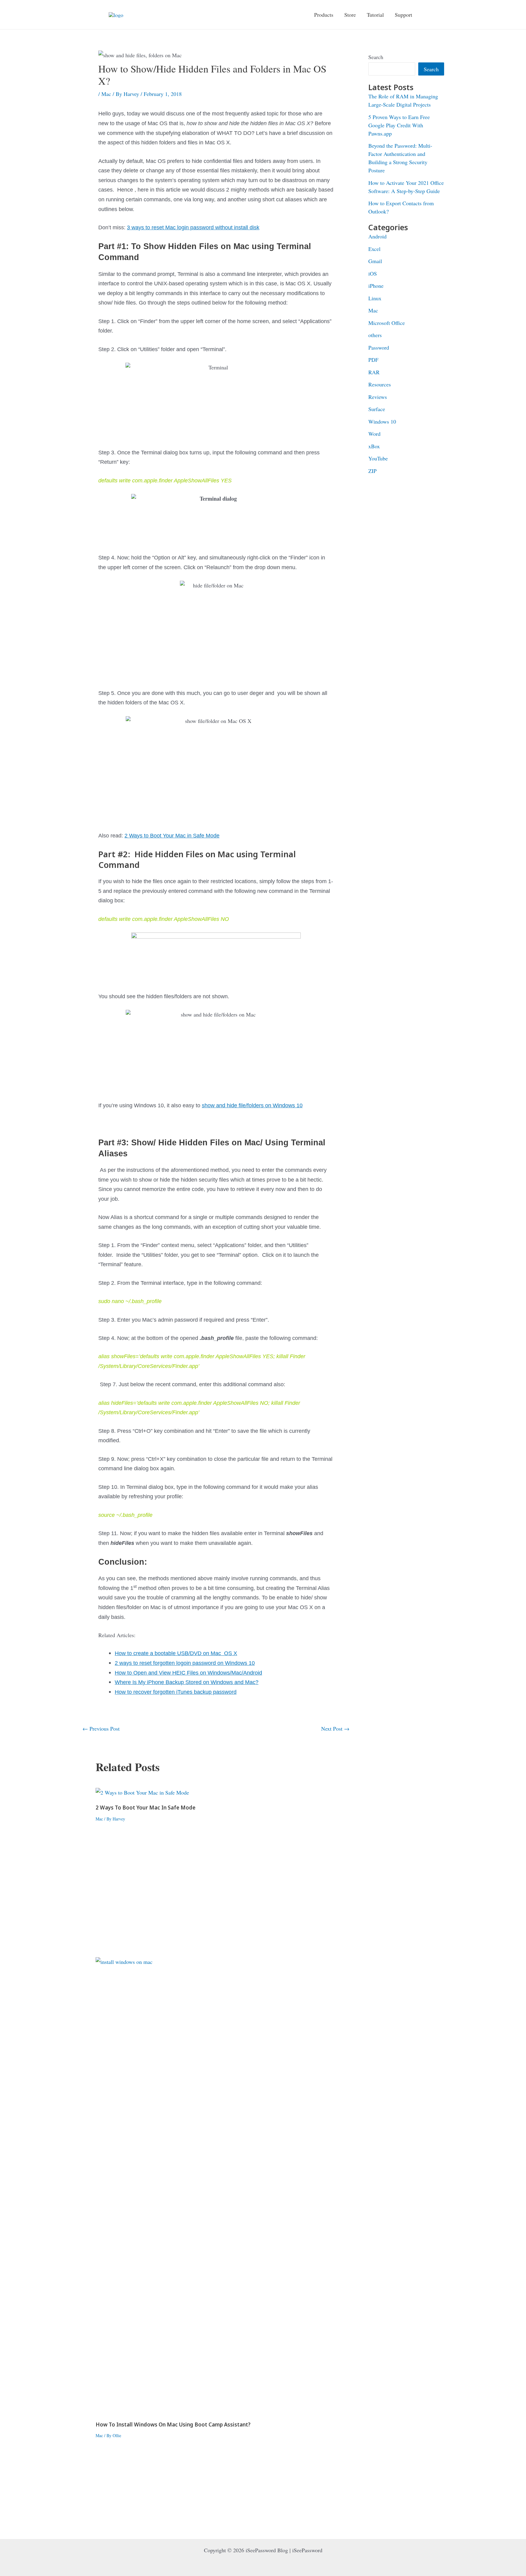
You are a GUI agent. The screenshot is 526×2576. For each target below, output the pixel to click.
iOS (373, 273)
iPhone (376, 286)
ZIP (372, 471)
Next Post (335, 1728)
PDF (373, 360)
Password (379, 347)
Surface (377, 409)
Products (324, 15)
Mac (106, 94)
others (375, 335)
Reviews (378, 397)
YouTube (378, 458)
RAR (374, 372)
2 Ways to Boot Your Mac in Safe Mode (172, 836)
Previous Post (101, 1728)
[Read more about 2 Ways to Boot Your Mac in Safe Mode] (142, 1792)
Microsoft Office (387, 323)
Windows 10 (382, 421)
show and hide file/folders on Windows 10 (252, 1105)
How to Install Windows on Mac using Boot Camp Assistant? (173, 2425)
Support (403, 15)
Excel (374, 249)
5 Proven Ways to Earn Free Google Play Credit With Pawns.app (399, 125)
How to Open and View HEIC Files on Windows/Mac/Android (188, 1673)
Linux (375, 298)
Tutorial (375, 15)
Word (374, 434)
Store (350, 15)
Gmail (375, 261)
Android (377, 236)
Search (376, 57)
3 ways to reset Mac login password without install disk (193, 227)
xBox (374, 446)
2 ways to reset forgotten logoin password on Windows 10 (185, 1663)
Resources (380, 384)
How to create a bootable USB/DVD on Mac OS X (176, 1653)
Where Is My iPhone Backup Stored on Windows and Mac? (187, 1682)
